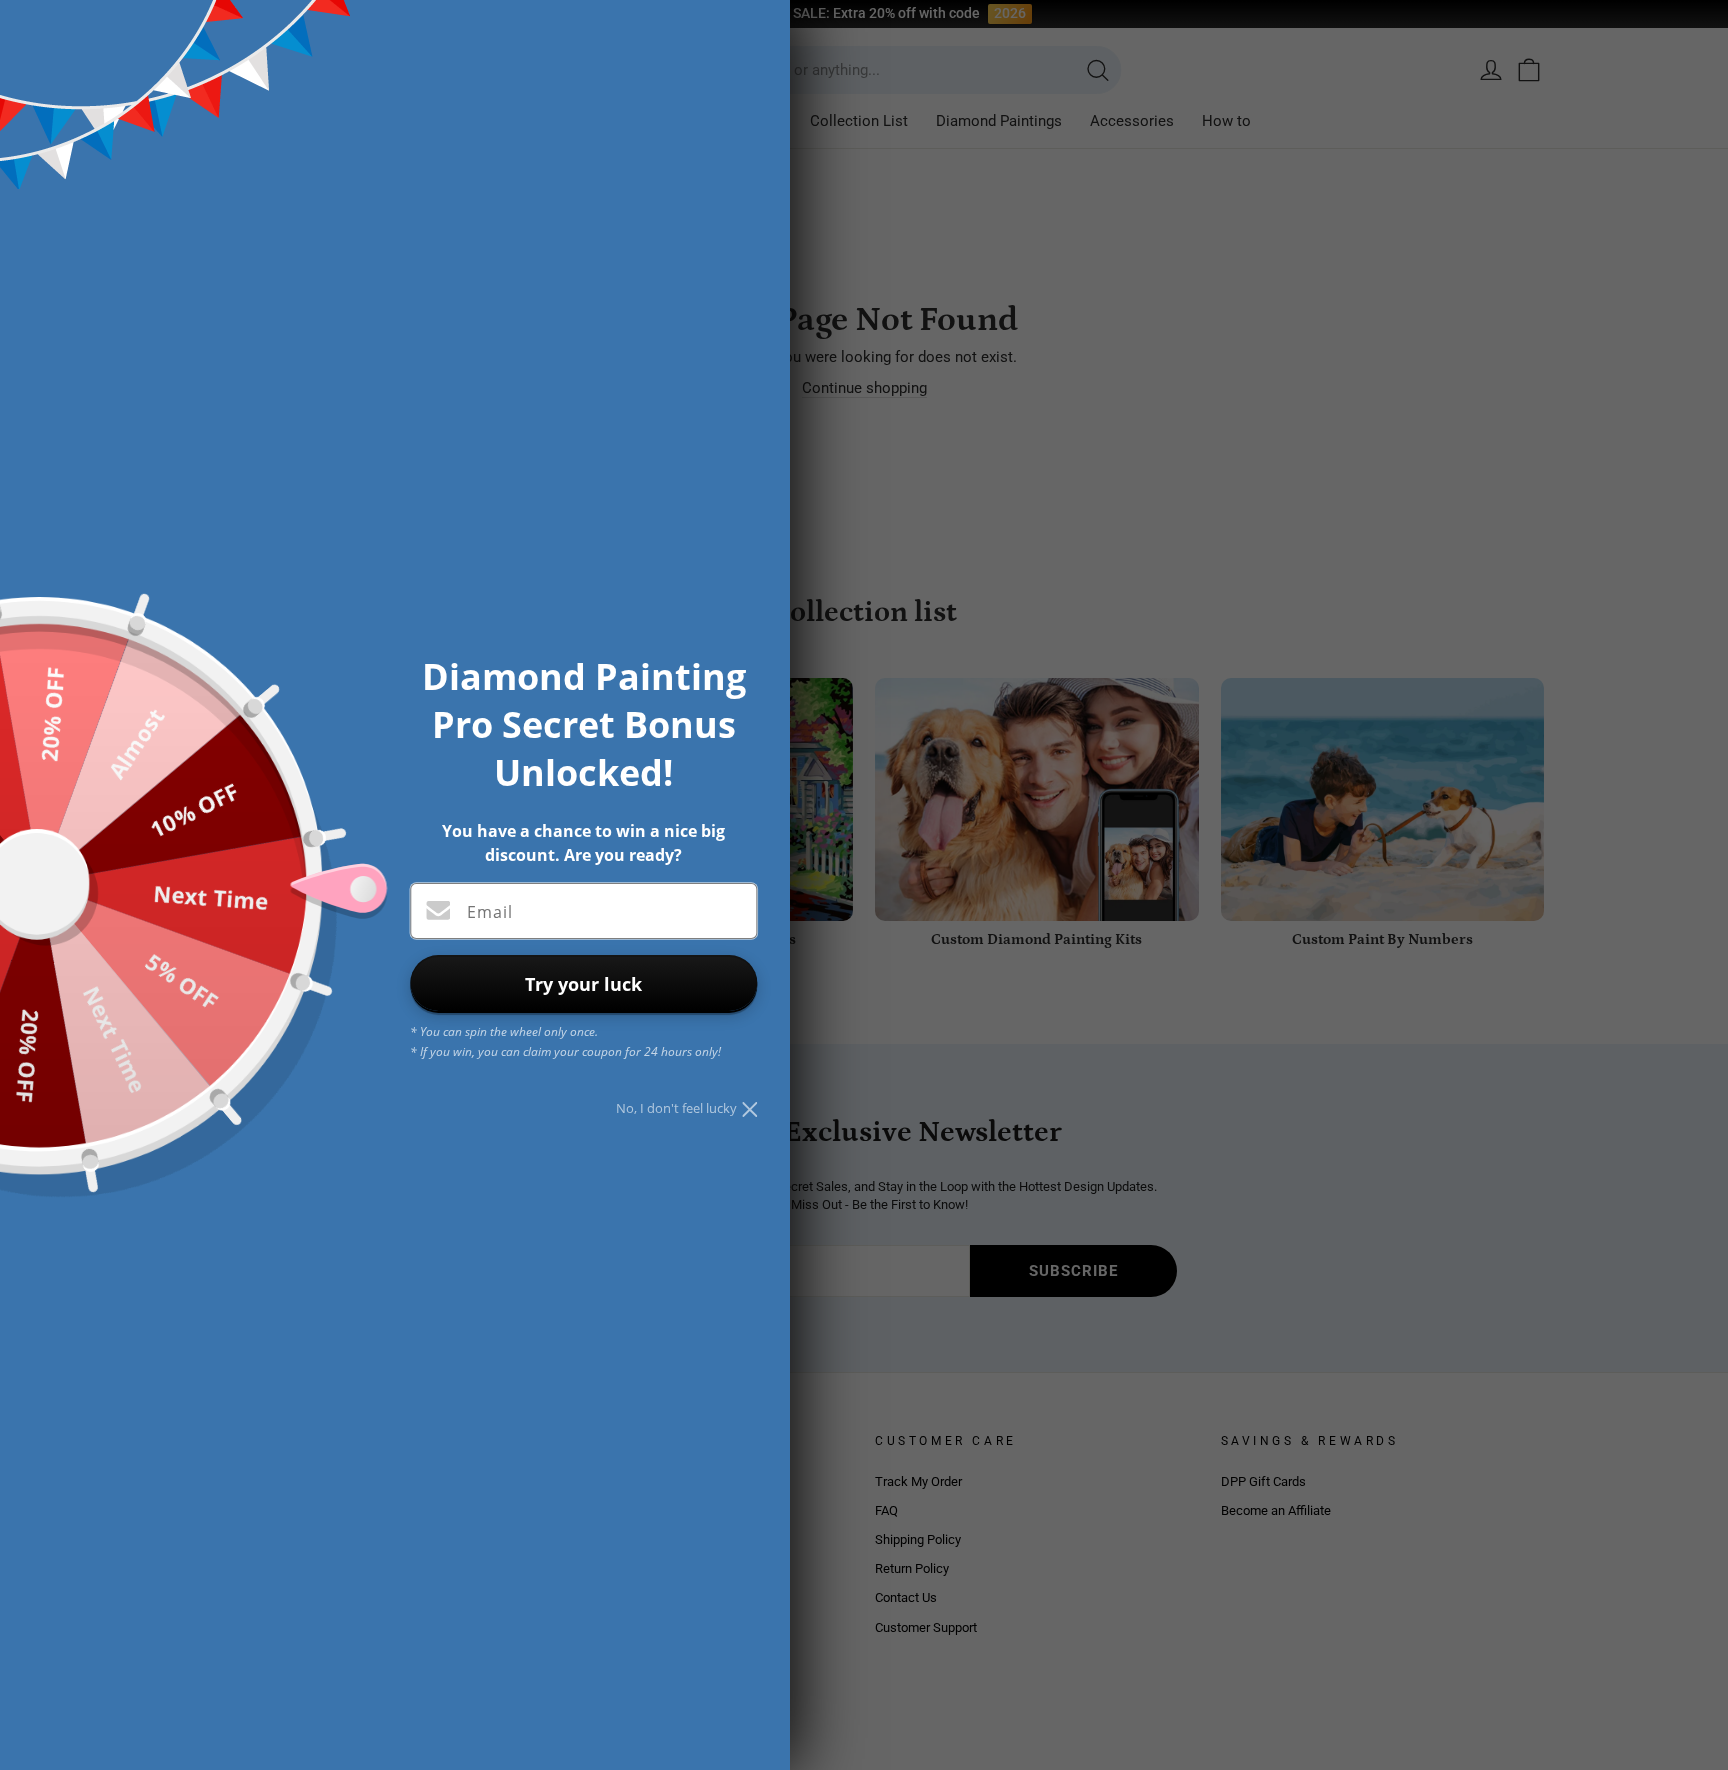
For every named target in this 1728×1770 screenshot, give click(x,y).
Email (490, 912)
